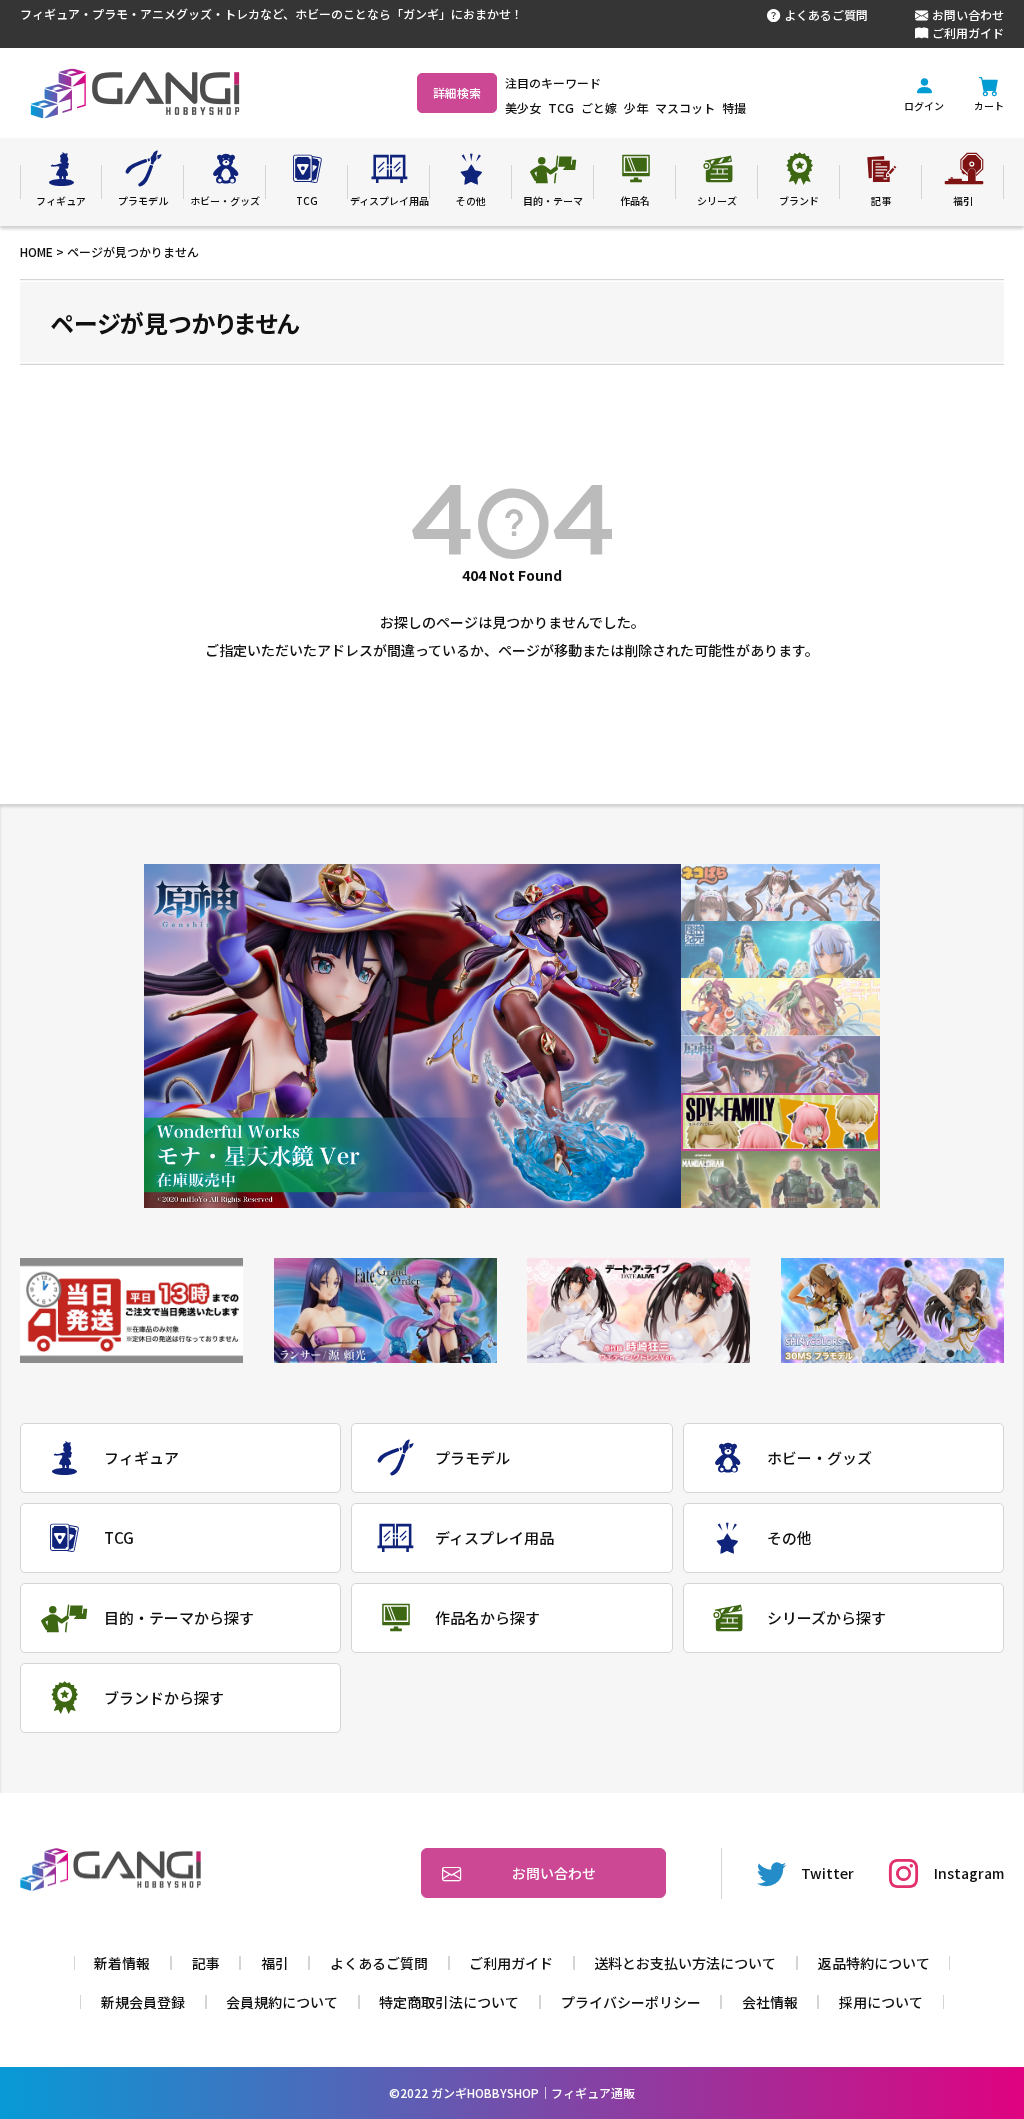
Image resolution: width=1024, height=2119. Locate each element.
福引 (275, 1963)
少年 (636, 107)
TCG (561, 107)
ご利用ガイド (968, 32)
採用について (881, 2002)
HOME (36, 251)
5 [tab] (780, 1122)
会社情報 (770, 2002)
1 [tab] (780, 892)
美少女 (523, 107)
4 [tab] (780, 1064)
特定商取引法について (449, 2002)
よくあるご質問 (826, 14)
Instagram (969, 1873)
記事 (206, 1963)
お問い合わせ (968, 14)
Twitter (827, 1873)
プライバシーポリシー (631, 2002)
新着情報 (122, 1963)
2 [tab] (780, 949)
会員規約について (282, 2002)
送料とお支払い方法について (685, 1963)
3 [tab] (780, 1007)
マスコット (685, 107)
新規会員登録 (143, 2002)
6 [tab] (780, 1179)
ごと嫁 (599, 107)
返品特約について (874, 1963)
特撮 (734, 107)
